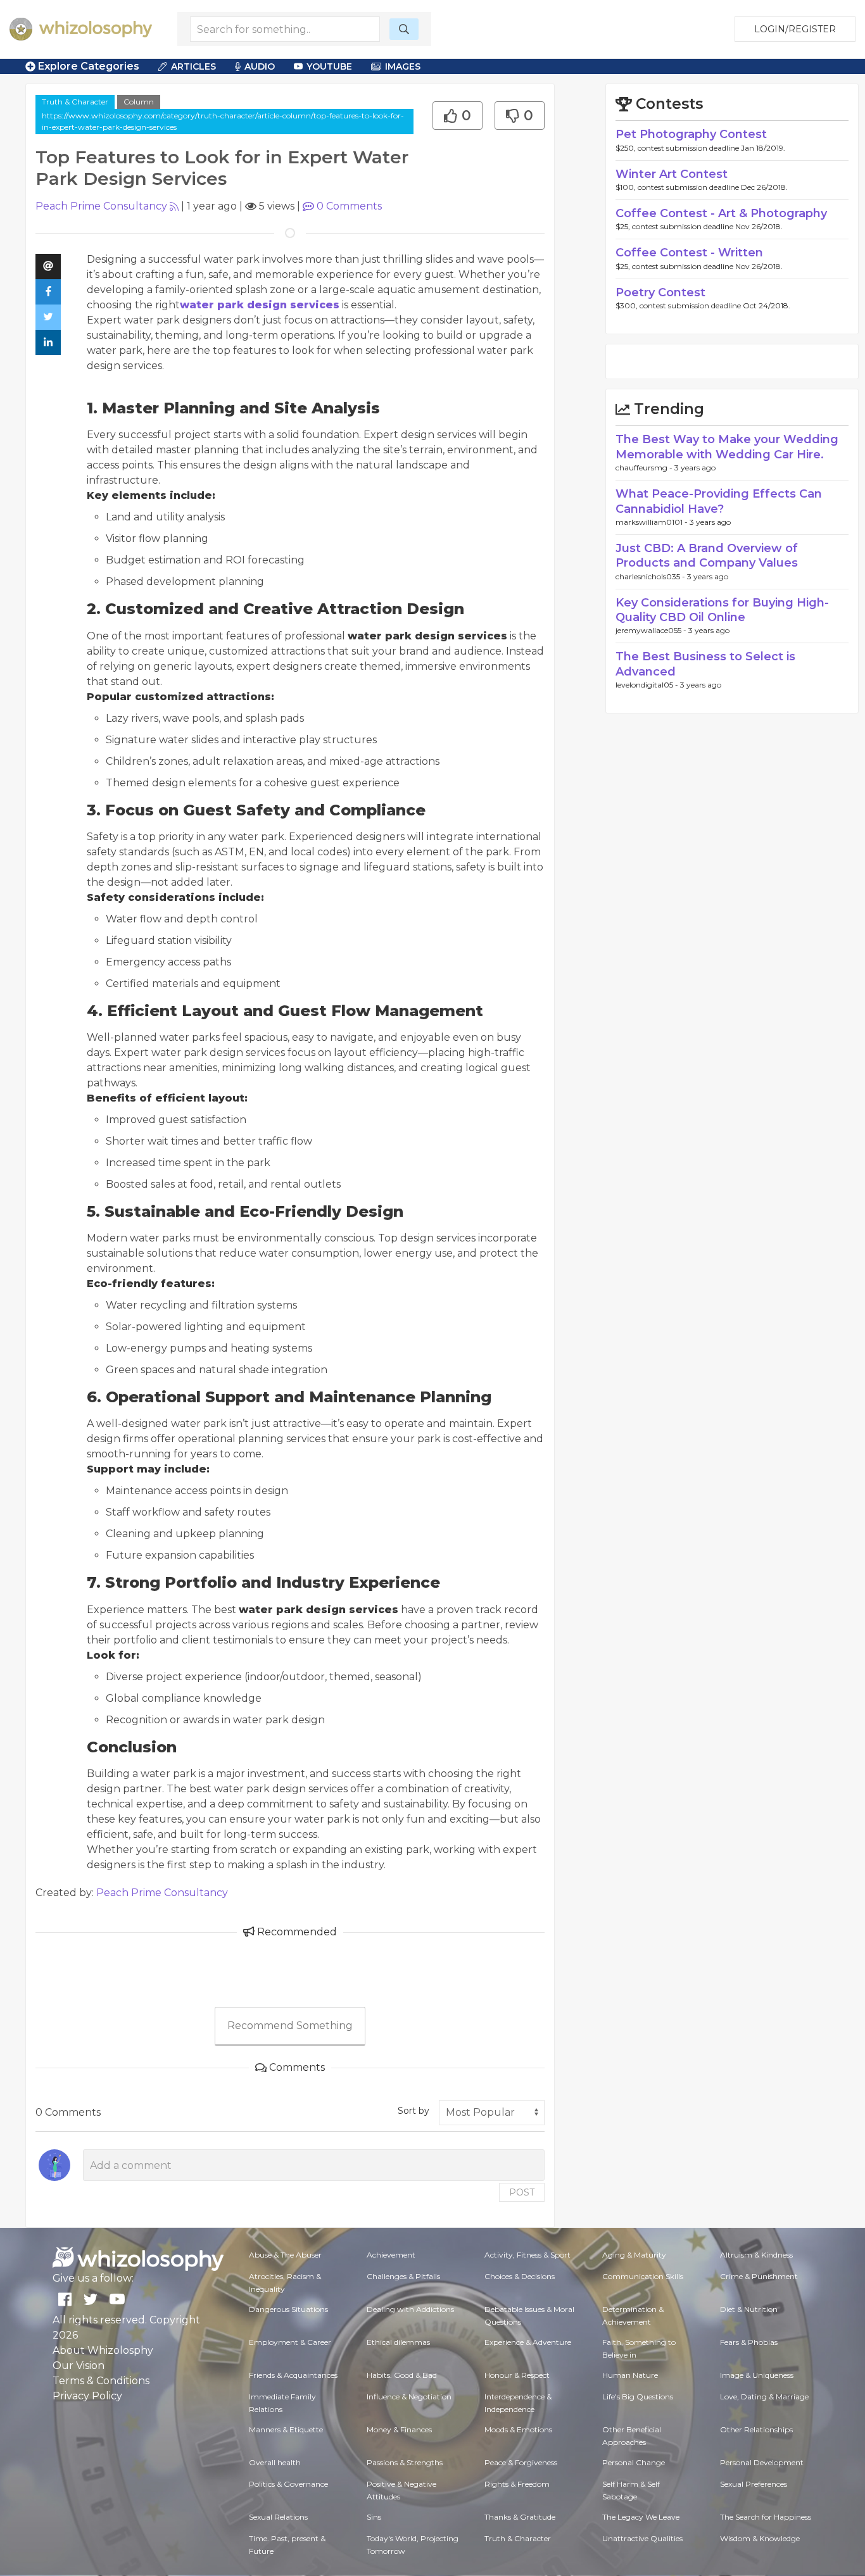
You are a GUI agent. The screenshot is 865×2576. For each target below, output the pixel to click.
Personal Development (762, 2462)
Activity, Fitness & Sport (527, 2255)
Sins (374, 2517)
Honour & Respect (517, 2375)
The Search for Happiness (766, 2517)
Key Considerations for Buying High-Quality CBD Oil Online (722, 610)
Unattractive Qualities (642, 2538)
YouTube (329, 66)
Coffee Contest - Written (689, 253)
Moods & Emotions (518, 2429)
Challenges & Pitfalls (403, 2276)
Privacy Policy (87, 2396)
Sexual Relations (278, 2517)
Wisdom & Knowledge (760, 2538)
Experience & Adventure (528, 2342)
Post (522, 2192)
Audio (260, 66)
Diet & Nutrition (749, 2309)
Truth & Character (75, 102)
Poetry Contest (660, 292)
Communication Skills (643, 2276)
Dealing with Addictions (410, 2309)
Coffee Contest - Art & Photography (721, 213)
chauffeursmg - (645, 468)
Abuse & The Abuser (285, 2255)
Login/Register (795, 29)
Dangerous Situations (288, 2309)
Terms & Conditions (101, 2381)
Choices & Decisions (520, 2276)
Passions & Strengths (405, 2462)
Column (139, 102)
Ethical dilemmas (398, 2342)
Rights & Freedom (517, 2484)
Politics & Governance (288, 2484)
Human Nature (630, 2375)
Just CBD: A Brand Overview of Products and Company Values (707, 556)
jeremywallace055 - (652, 630)
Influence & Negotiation (409, 2397)
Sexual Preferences (754, 2484)
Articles (193, 66)
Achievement (391, 2255)
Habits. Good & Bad (402, 2375)
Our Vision (79, 2366)
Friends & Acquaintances (293, 2375)
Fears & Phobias (749, 2342)
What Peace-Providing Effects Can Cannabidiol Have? (719, 501)
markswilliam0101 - (653, 522)
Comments (349, 206)
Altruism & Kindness (756, 2255)
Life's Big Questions (638, 2397)
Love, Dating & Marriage (764, 2397)
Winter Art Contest (672, 174)
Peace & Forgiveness (521, 2462)
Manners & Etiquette (286, 2429)
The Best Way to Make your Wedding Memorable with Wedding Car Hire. (727, 447)
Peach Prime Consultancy (101, 206)
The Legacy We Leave (641, 2517)
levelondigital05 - (648, 685)
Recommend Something (290, 2026)
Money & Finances (399, 2429)
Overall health (275, 2462)
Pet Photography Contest (691, 134)
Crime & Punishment (759, 2276)
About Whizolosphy (103, 2350)
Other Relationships (756, 2429)
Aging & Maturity (634, 2255)
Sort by (414, 2111)
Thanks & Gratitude (520, 2517)
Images (403, 66)
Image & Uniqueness (757, 2375)
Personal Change (634, 2462)
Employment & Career (290, 2342)
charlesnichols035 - (651, 576)
